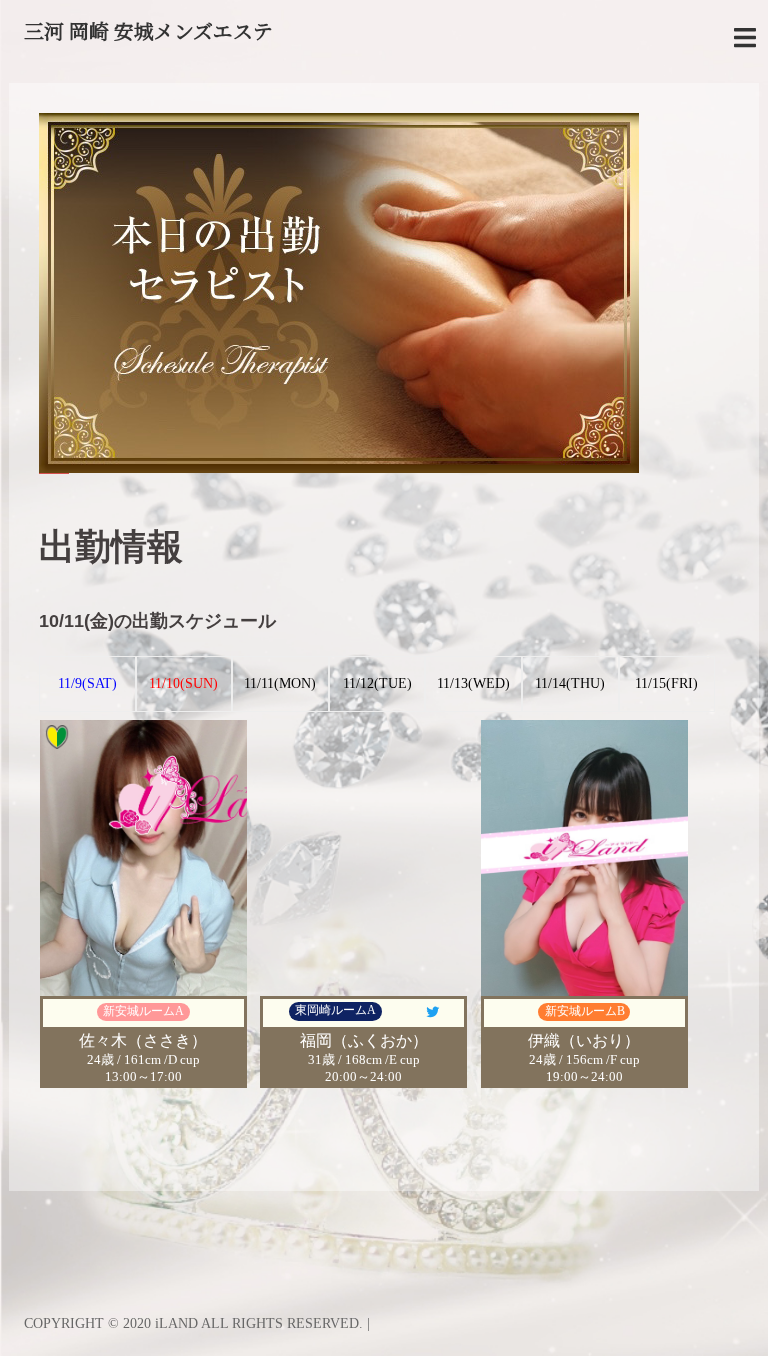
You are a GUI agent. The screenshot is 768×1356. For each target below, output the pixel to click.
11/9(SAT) (87, 683)
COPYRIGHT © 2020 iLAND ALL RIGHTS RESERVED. (195, 1323)
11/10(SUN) (183, 683)
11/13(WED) (473, 683)
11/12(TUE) (377, 683)
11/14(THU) (570, 683)
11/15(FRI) (666, 683)
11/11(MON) (280, 683)
